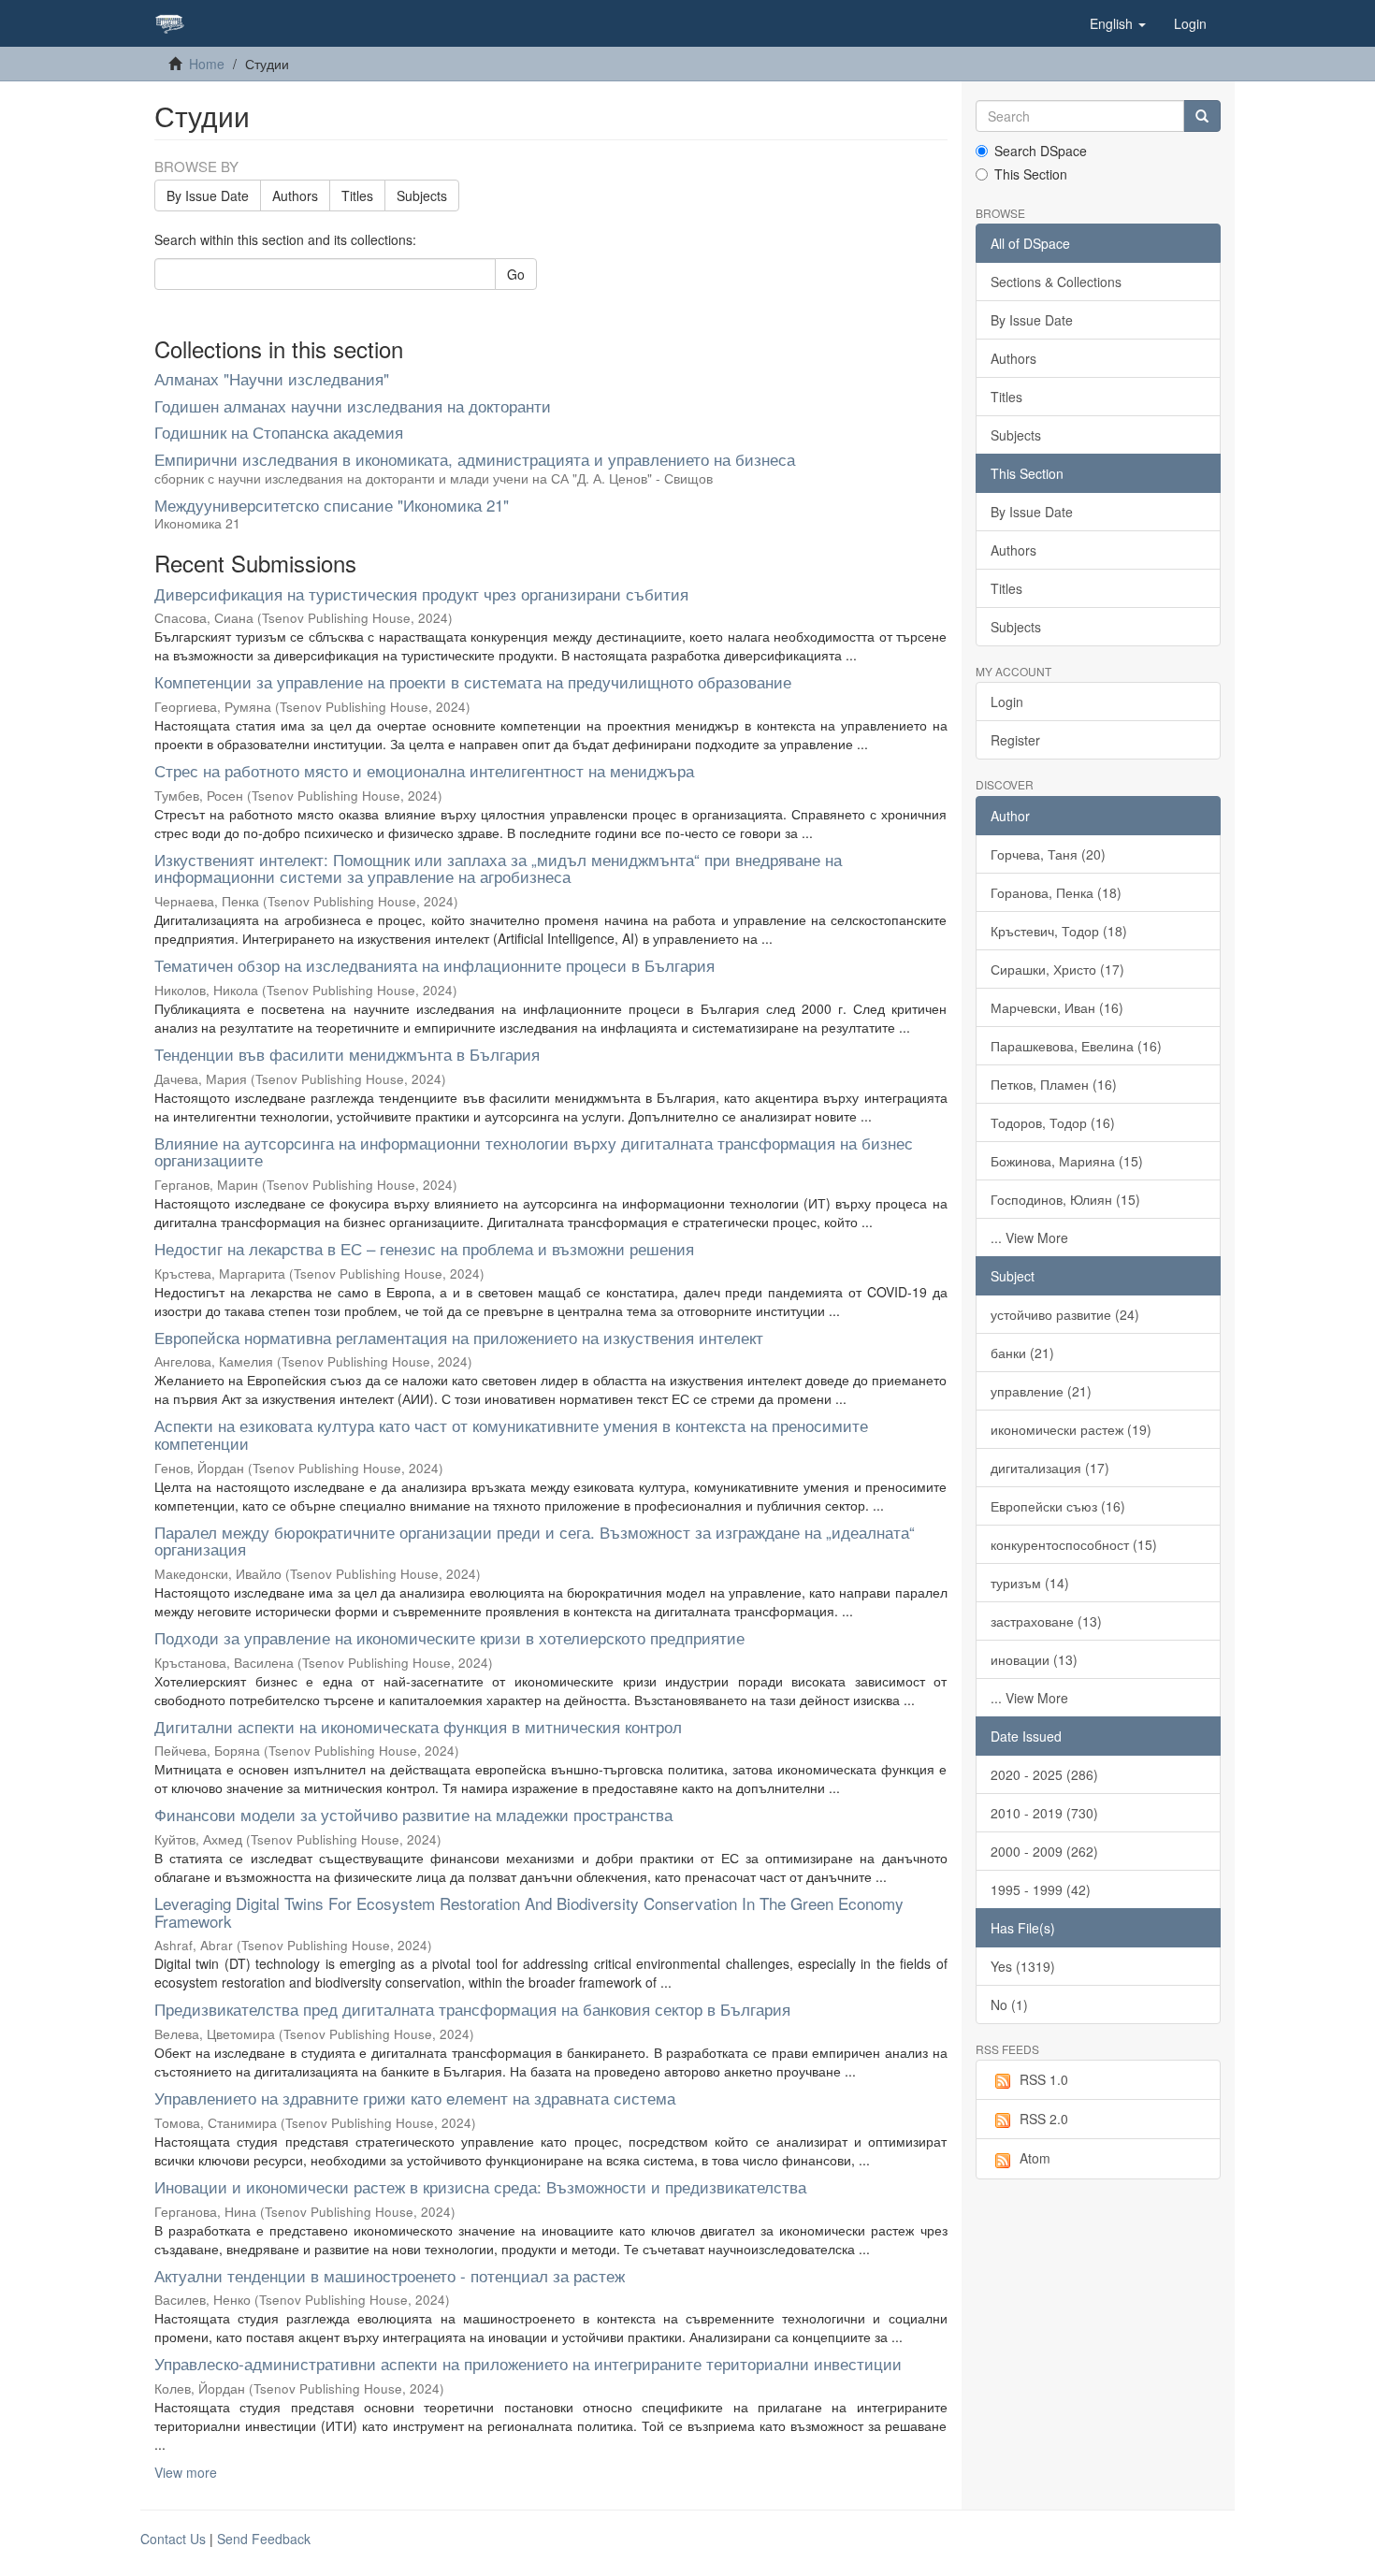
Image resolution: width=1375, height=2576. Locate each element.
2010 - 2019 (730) (1044, 1813)
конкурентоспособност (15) (1074, 1544)
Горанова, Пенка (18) (1056, 892)
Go (516, 274)
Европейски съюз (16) (1058, 1506)
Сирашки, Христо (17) (1057, 969)
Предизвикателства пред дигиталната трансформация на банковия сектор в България (472, 2009)
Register (1015, 740)
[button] (1118, 23)
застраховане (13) (1046, 1621)
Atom (1035, 2158)
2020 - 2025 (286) (1044, 1774)
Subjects (422, 195)
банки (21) (1022, 1353)
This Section (1031, 174)
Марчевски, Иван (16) (1057, 1007)
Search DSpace (1041, 151)
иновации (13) (1034, 1659)
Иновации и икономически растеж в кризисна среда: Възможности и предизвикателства (480, 2186)
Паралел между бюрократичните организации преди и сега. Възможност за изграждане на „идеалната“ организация (535, 1541)
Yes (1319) (1023, 1966)
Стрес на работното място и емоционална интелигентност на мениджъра (424, 770)
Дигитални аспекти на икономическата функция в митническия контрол (418, 1726)
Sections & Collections (1056, 282)
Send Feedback (264, 2539)
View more (186, 2472)
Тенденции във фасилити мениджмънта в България (347, 1054)
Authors (295, 195)
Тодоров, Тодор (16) (1053, 1122)
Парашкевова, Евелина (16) (1076, 1046)
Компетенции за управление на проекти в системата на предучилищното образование (473, 681)
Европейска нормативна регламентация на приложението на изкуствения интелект (459, 1337)
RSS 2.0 (1044, 2119)
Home (207, 64)
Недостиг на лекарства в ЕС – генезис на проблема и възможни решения (424, 1248)
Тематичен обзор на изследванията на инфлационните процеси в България (434, 965)
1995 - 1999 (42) (1041, 1889)
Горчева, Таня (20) (1048, 854)
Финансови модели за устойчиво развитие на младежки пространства (413, 1814)
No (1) (1009, 2004)
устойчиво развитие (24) (1065, 1314)
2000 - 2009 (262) (1044, 1851)
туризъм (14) (1030, 1583)
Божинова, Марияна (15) (1067, 1161)
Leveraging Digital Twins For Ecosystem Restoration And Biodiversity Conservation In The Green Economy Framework (529, 1912)
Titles (357, 195)
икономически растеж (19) (1071, 1429)
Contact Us (173, 2539)
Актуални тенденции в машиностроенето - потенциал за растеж (390, 2275)
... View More (1029, 1237)
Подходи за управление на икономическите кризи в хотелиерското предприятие (449, 1637)
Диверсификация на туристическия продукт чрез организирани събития (421, 593)
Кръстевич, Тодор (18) (1059, 931)
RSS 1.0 (1044, 2079)
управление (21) (1041, 1391)
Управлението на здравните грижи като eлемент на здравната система (415, 2098)
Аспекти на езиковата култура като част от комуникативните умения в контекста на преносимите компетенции (511, 1434)
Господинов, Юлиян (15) (1065, 1199)
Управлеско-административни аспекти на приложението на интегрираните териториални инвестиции (528, 2363)
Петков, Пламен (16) (1054, 1084)
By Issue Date (208, 195)
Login (1007, 702)
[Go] (1202, 116)
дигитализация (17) (1050, 1468)
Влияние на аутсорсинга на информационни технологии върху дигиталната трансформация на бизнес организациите (534, 1151)
